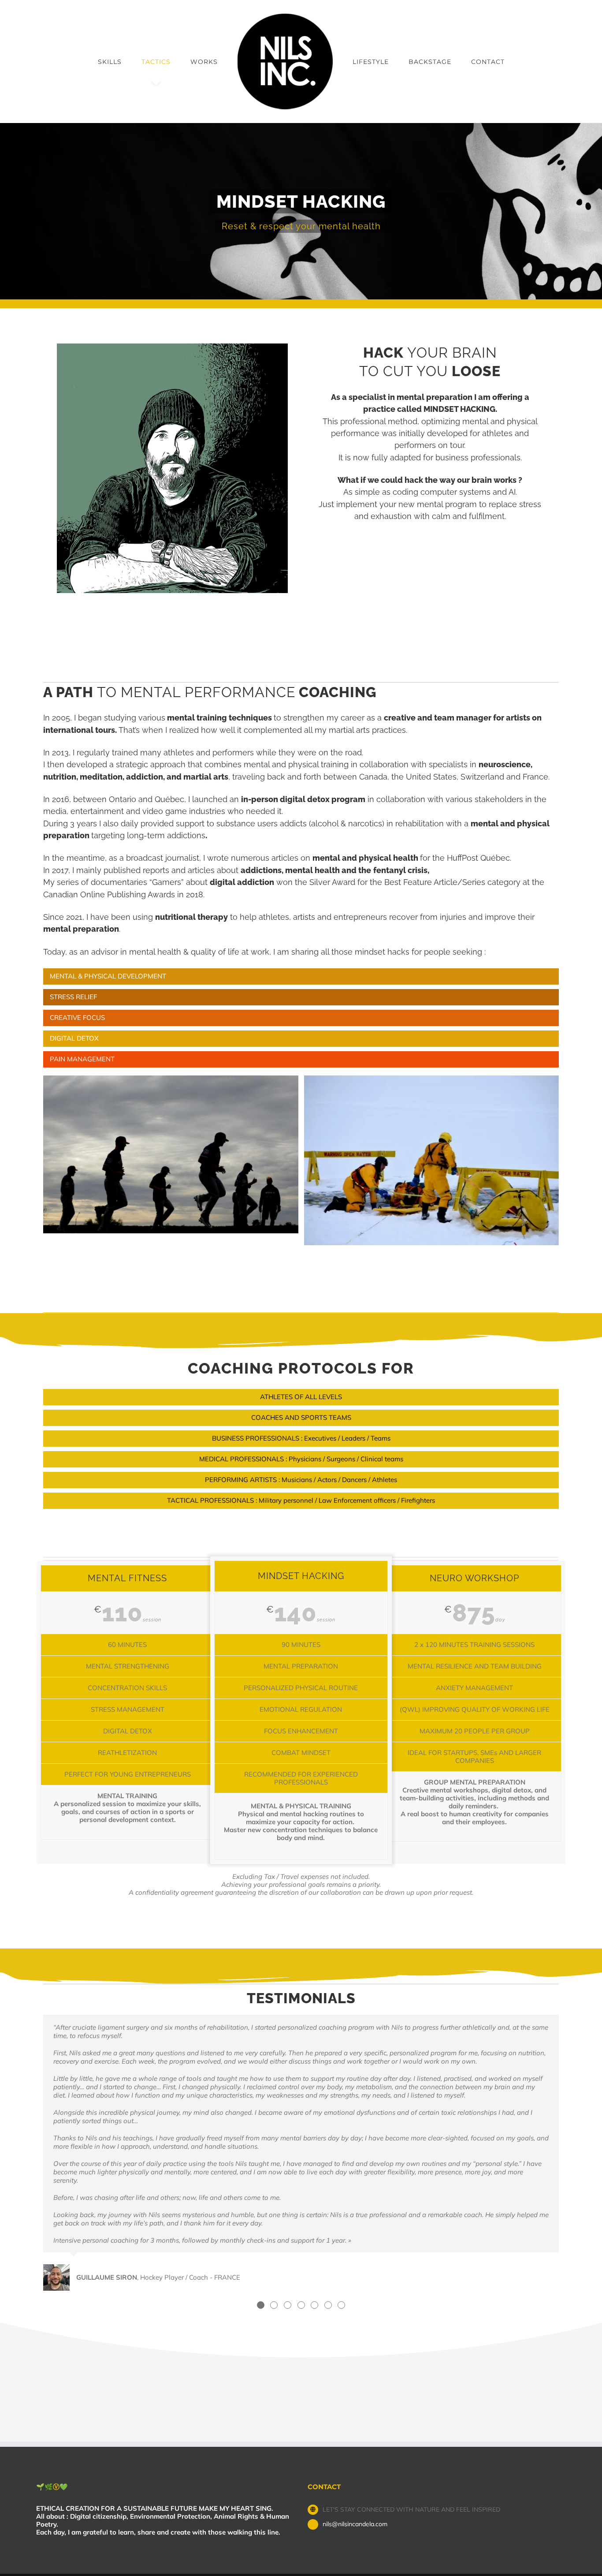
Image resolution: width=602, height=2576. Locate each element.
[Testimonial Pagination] (261, 2305)
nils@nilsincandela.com (355, 2524)
